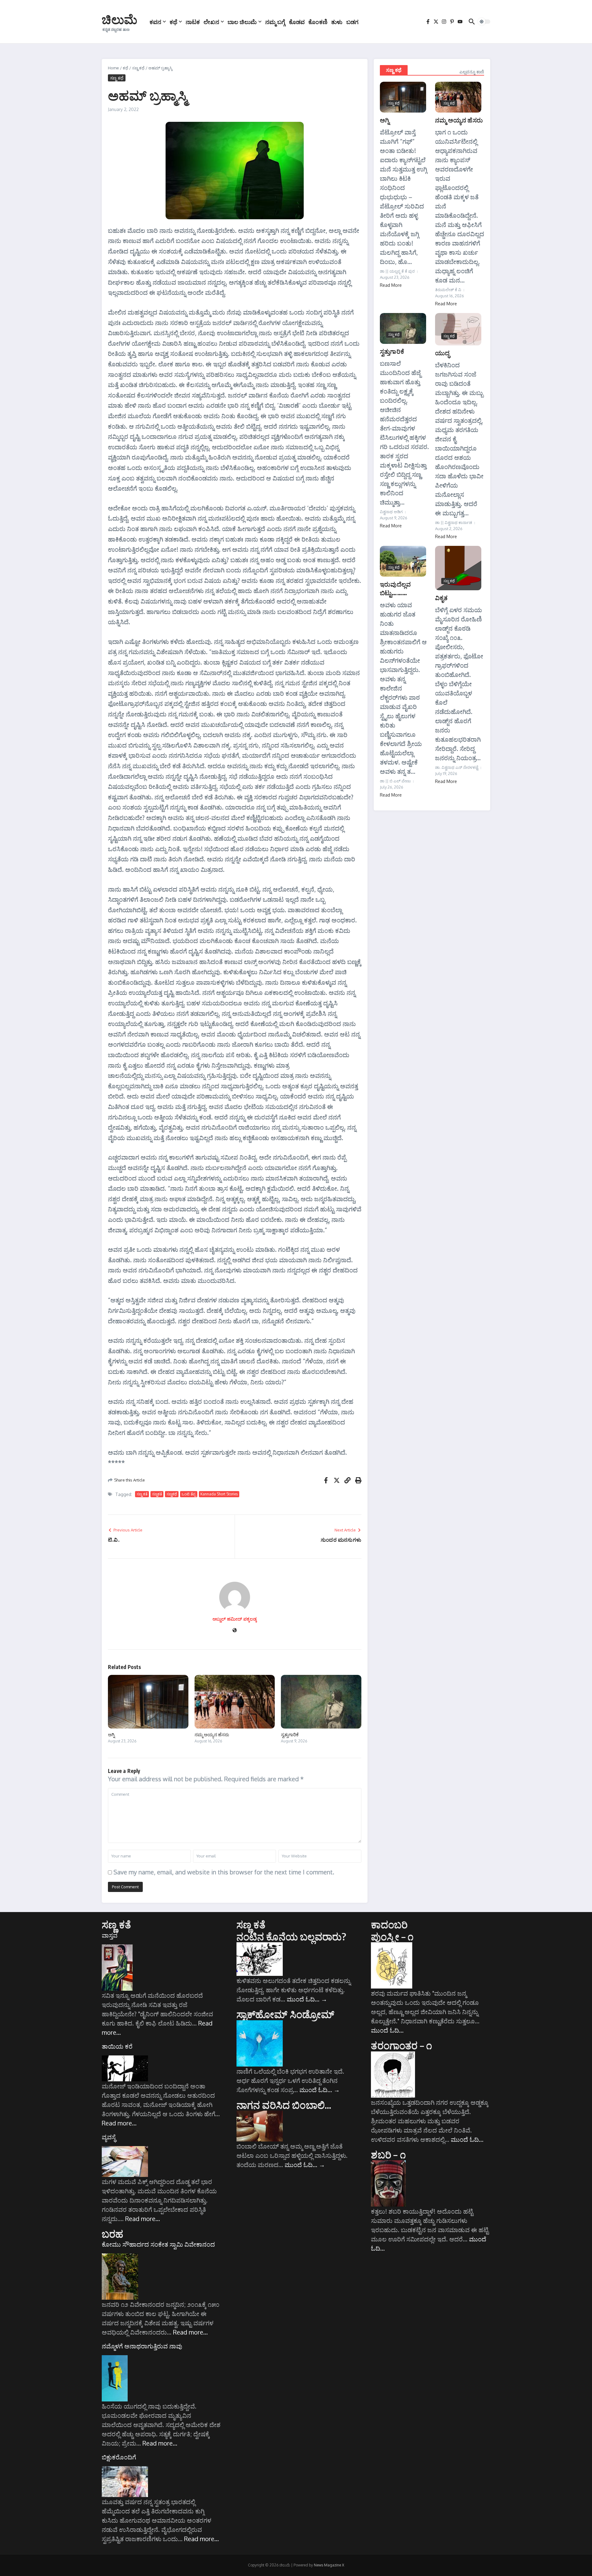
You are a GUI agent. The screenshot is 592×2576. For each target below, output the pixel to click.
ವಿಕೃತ (441, 598)
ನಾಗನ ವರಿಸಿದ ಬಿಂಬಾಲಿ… (284, 2105)
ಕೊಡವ (297, 22)
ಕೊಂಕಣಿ (318, 22)
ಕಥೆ (173, 22)
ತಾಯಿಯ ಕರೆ (117, 2046)
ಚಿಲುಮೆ (119, 19)
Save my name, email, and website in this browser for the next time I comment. (224, 1872)
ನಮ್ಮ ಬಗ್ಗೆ (275, 22)
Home (113, 68)
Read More (391, 285)
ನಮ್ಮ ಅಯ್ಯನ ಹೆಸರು (212, 1734)
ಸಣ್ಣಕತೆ (157, 1494)
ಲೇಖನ (211, 22)
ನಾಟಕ (193, 22)
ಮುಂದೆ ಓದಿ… (307, 1999)
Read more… (119, 2123)
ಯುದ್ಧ (442, 353)
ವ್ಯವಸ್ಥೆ (109, 2137)
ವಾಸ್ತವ (110, 1935)
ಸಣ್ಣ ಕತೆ (142, 1494)
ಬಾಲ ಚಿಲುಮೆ (242, 22)
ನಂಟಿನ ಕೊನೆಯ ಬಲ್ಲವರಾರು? (292, 1936)
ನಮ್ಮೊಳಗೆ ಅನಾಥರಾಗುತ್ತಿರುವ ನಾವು (142, 2346)
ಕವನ (155, 22)
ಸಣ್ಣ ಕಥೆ (138, 68)
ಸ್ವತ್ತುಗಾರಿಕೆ (290, 1734)
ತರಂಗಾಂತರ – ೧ (401, 2045)
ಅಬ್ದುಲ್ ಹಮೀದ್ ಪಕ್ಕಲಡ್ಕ (235, 1619)
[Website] (235, 1631)
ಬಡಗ (352, 22)
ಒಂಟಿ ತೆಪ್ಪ (189, 1494)
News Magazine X (329, 2565)
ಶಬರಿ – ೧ (388, 2154)
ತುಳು (337, 22)
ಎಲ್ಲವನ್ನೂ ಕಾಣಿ (472, 72)
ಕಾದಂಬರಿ (389, 1924)
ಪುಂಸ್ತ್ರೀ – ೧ (392, 1936)
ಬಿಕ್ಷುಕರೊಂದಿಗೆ (119, 2457)
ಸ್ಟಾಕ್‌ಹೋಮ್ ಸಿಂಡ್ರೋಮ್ (286, 2014)
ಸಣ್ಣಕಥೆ (172, 1494)
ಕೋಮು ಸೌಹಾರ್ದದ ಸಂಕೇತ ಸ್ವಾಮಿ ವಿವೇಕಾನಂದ (158, 2244)
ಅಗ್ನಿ (111, 1734)
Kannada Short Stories (219, 1494)
